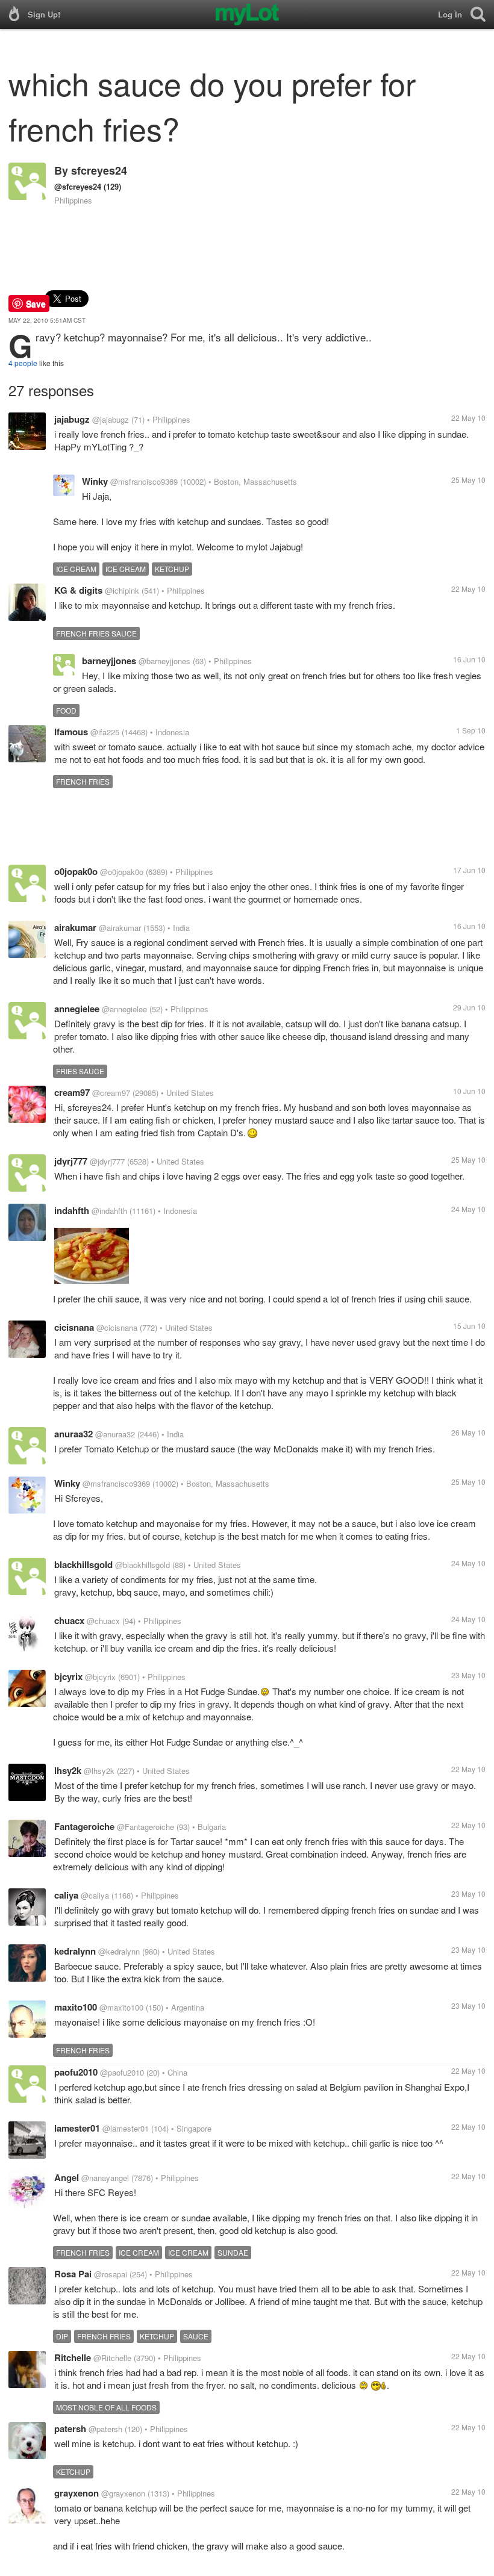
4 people (23, 363)
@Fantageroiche (145, 1827)
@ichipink (122, 590)
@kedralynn (119, 1951)
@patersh (105, 2429)
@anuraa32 (115, 1434)
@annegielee (124, 1009)
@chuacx (103, 1621)
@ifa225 (105, 732)
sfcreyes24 (99, 170)
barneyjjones (109, 661)
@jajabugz (111, 419)
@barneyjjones (164, 661)
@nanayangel (105, 2178)
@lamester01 (126, 2128)
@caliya (95, 1895)
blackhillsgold (83, 1564)
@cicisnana (117, 1327)
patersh (70, 2428)
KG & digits (78, 590)
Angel (67, 2177)
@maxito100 (121, 2007)
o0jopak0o (76, 871)
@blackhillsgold (142, 1565)
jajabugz (72, 419)
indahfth (72, 1210)
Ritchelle (73, 2357)
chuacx (69, 1620)
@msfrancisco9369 (144, 481)
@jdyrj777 (107, 1161)
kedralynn (75, 1951)
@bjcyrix (100, 1677)
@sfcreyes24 (78, 186)
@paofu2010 (122, 2072)
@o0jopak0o (122, 872)
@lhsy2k (99, 1771)
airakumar (75, 927)
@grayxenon (123, 2493)
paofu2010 (76, 2072)
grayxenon (77, 2493)
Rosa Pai (73, 2274)
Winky (95, 481)
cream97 (72, 1092)
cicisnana (74, 1327)
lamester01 (77, 2128)
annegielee (77, 1009)
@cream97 (111, 1093)
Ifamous (71, 732)
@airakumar (120, 928)
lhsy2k (68, 1770)
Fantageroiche (84, 1826)
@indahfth (109, 1211)
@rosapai (111, 2274)
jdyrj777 (71, 1161)
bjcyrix (68, 1676)
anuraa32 (73, 1434)
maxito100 (76, 2007)
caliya (66, 1895)
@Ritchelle (112, 2358)
